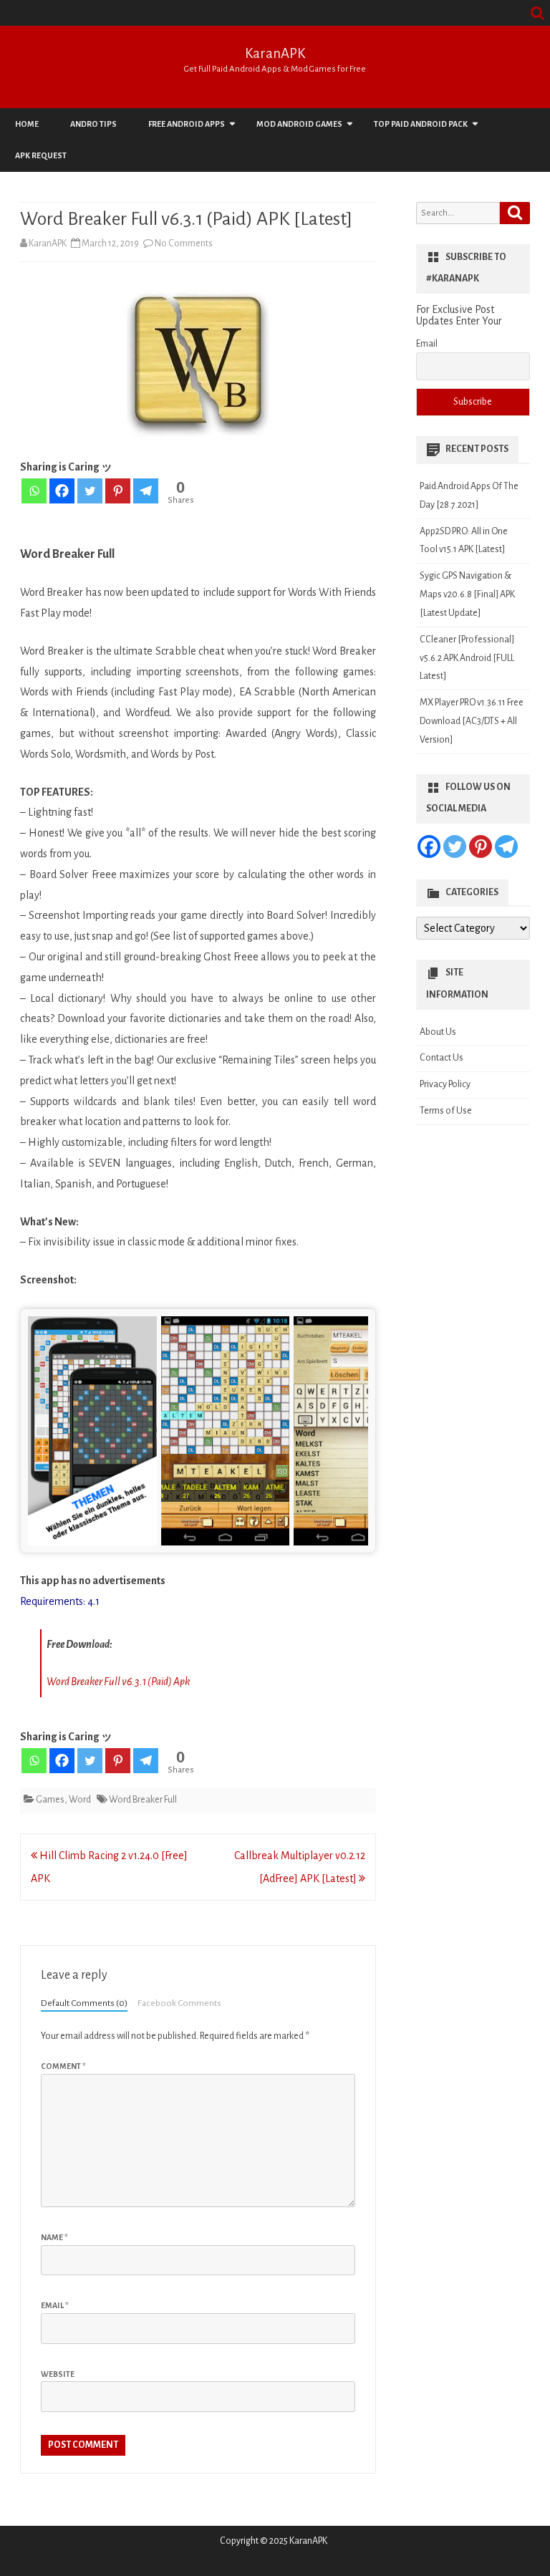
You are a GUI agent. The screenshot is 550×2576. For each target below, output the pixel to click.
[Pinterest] (118, 491)
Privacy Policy (445, 1084)
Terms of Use (446, 1111)
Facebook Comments (179, 2003)
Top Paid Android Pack (421, 124)
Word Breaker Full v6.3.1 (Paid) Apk (118, 1682)
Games (50, 1800)
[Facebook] (62, 491)
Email (55, 2305)
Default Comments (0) (84, 2003)
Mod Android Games (299, 124)
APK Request (41, 155)
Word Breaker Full (143, 1800)
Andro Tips (93, 124)
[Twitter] (90, 491)
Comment (63, 2066)
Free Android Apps (187, 124)
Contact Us (442, 1058)
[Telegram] (146, 491)
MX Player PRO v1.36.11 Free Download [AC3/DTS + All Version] (472, 721)
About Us (438, 1032)
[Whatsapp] (34, 491)
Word (80, 1800)
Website (58, 2374)
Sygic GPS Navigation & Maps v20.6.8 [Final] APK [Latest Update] (467, 594)
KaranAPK (275, 53)
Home (27, 124)
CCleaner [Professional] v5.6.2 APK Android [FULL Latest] (467, 658)
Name (54, 2237)
